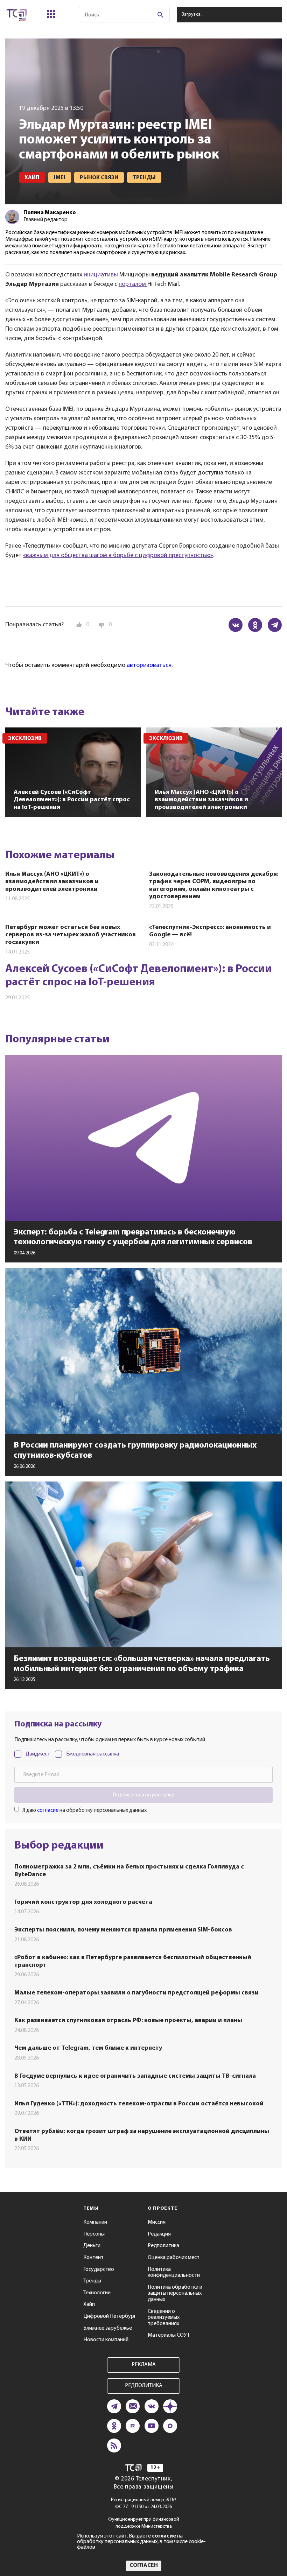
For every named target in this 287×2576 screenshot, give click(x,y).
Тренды (92, 2281)
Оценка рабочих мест (174, 2258)
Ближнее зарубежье (108, 2328)
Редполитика (163, 2246)
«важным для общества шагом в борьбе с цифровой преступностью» (118, 556)
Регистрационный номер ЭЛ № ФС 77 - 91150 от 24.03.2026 (144, 2503)
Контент (93, 2258)
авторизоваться (149, 666)
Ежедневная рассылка (93, 1754)
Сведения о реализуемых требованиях (164, 2318)
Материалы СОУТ (169, 2335)
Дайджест (38, 1754)
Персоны (94, 2234)
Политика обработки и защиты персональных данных (175, 2293)
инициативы (101, 275)
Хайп (89, 2304)
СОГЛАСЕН (144, 2566)
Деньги (92, 2246)
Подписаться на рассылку (143, 1795)
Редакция (159, 2234)
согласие (48, 1810)
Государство (99, 2269)
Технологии (97, 2293)
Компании (95, 2222)
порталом (133, 284)
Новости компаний (106, 2340)
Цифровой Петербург (110, 2316)
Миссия (157, 2222)
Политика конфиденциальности (174, 2273)
